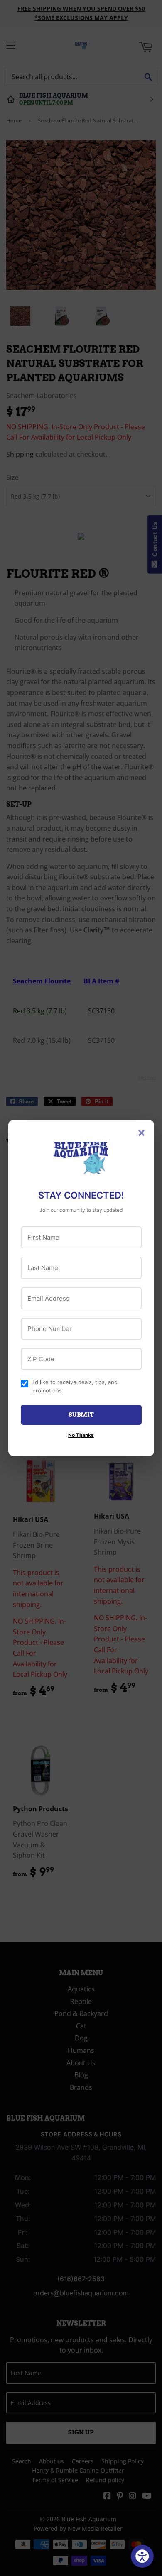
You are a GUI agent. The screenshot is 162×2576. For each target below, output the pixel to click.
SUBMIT (81, 1415)
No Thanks (81, 1435)
